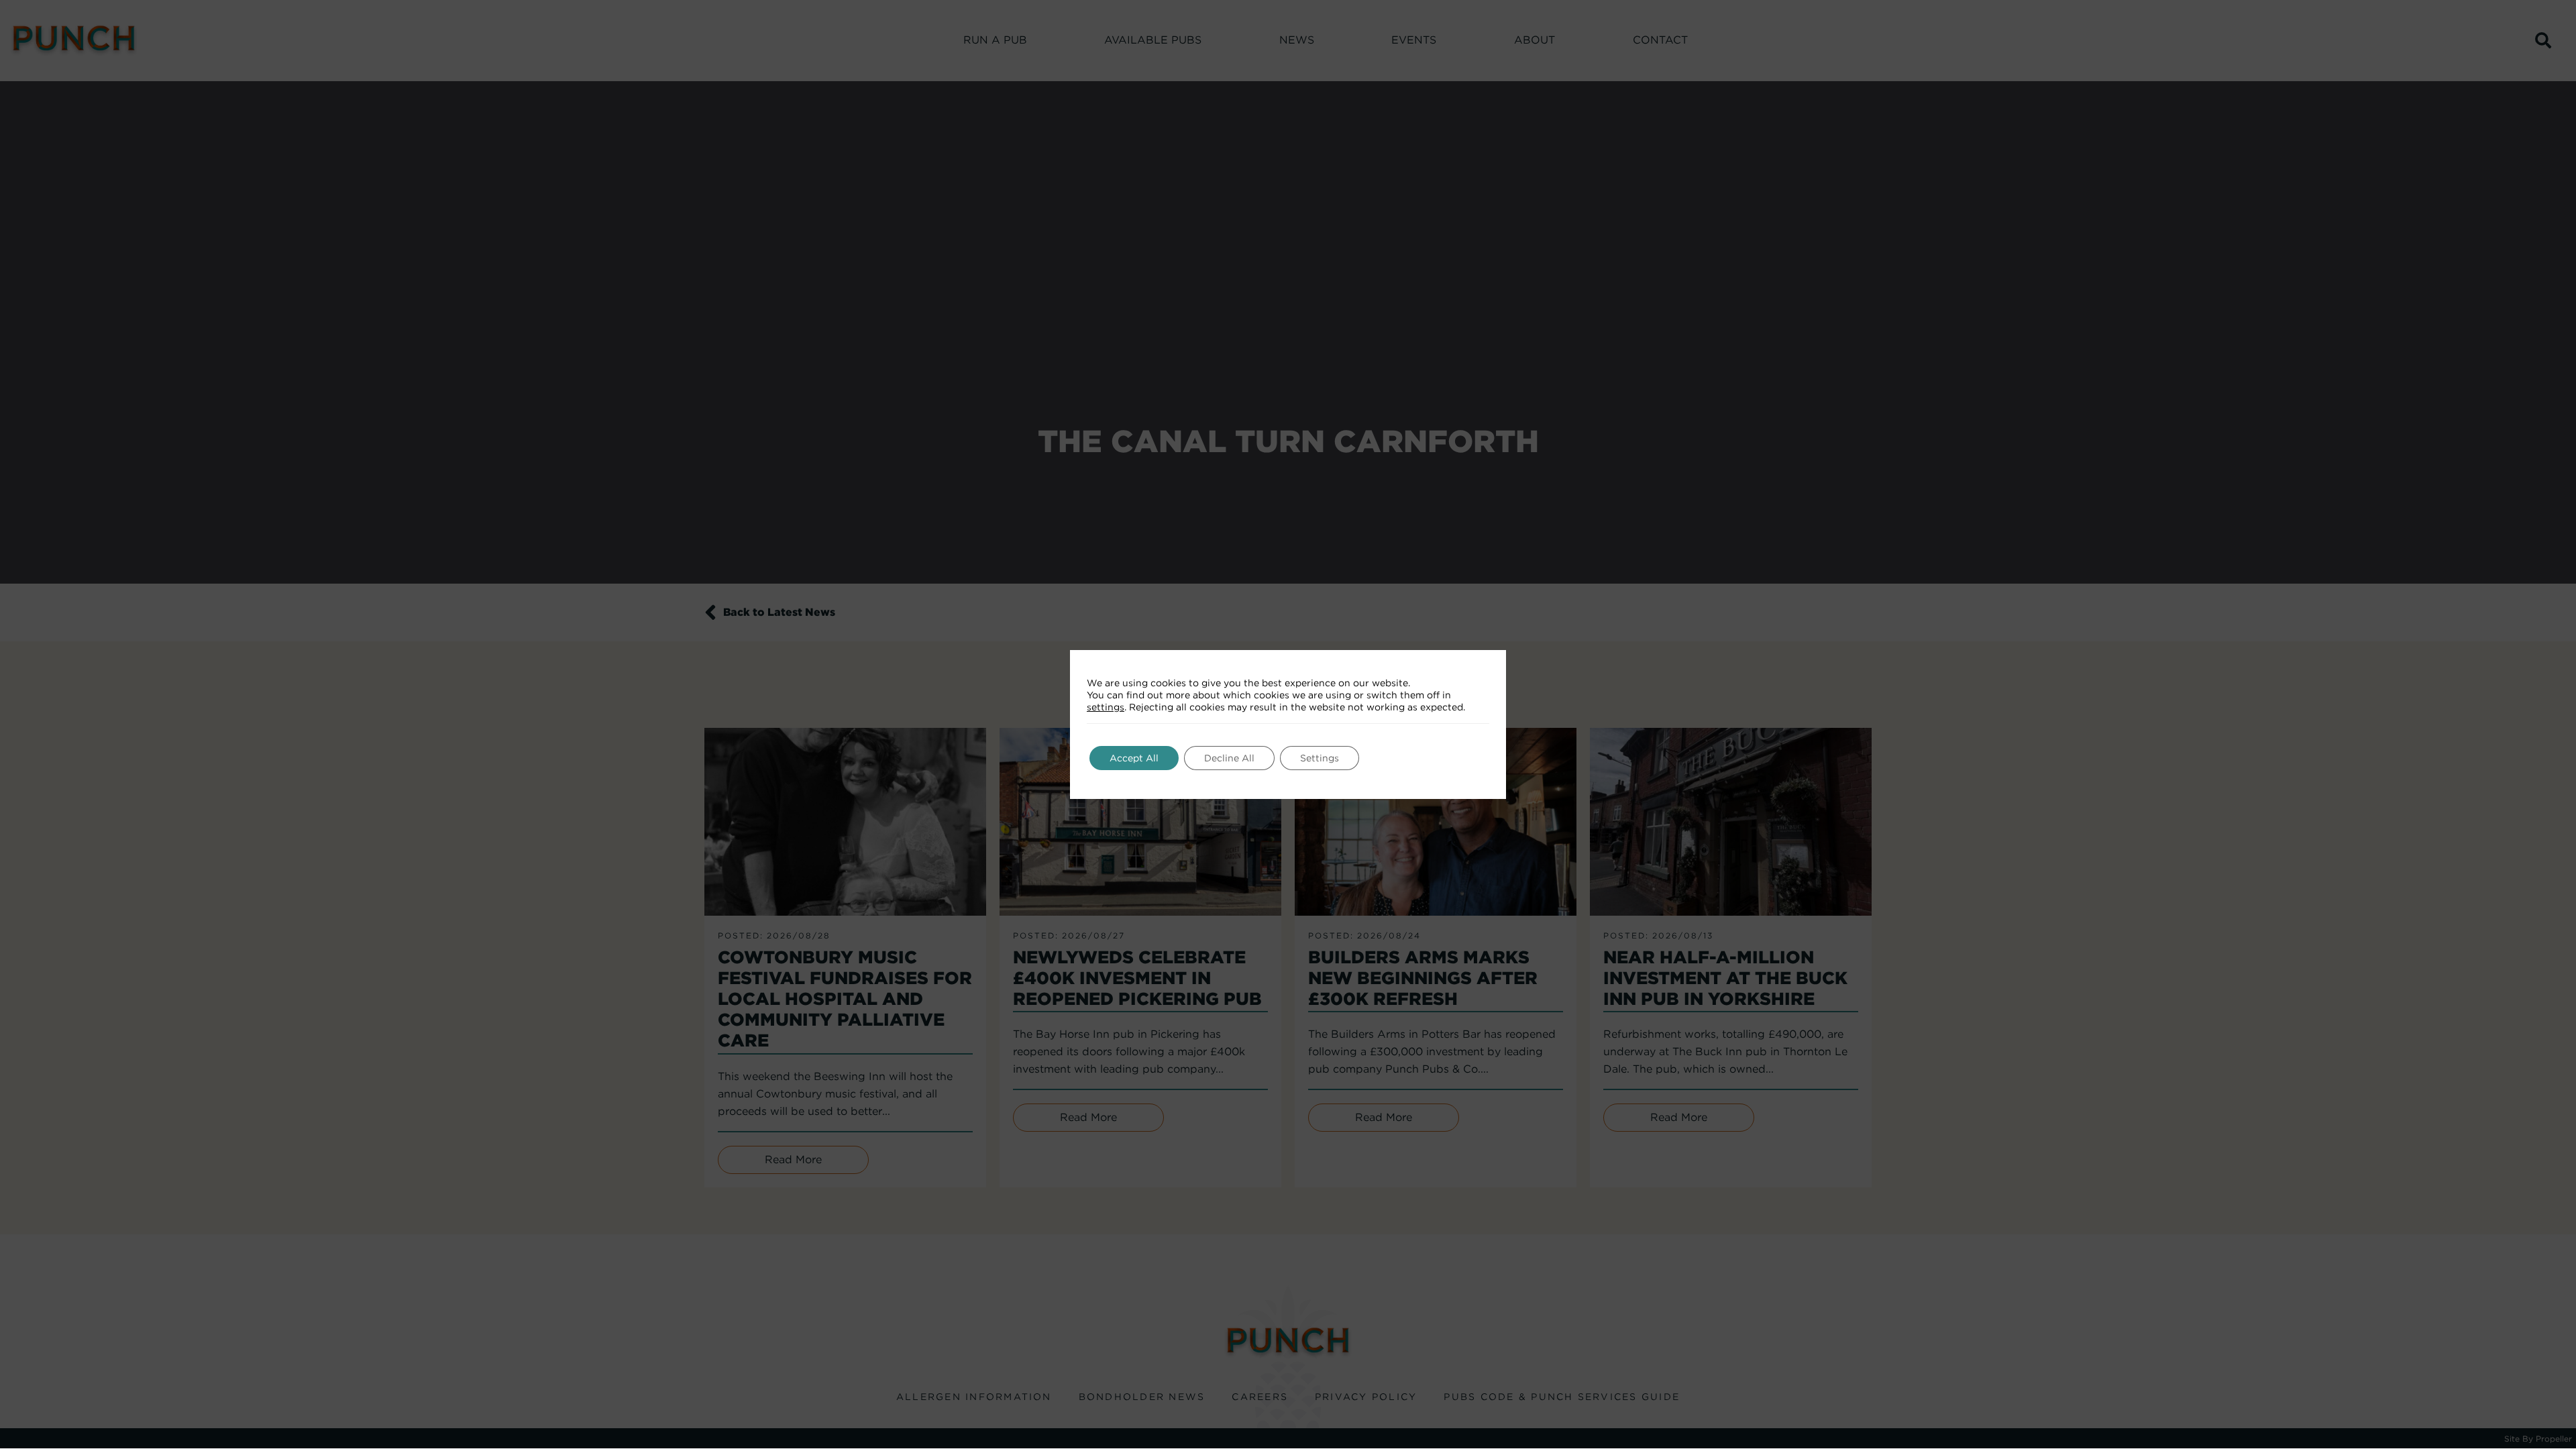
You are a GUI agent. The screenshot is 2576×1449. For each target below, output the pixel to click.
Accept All (1134, 758)
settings (1106, 707)
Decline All (1229, 758)
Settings (1320, 758)
